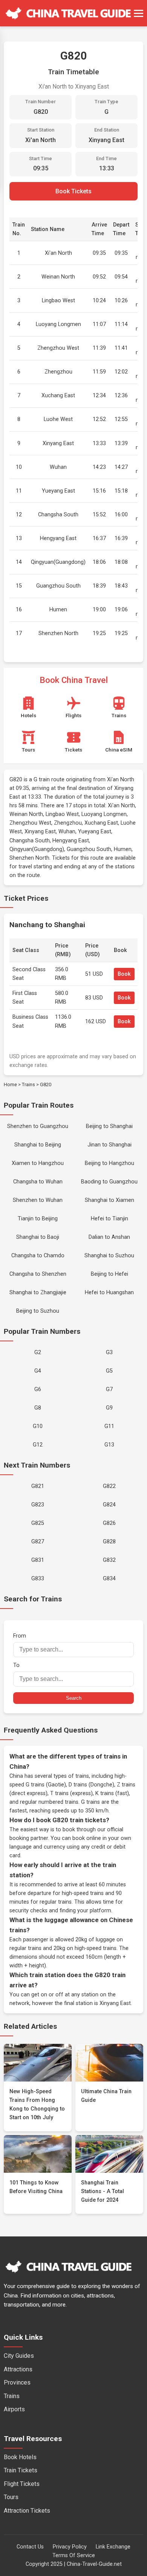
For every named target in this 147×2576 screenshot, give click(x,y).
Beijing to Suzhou (38, 1311)
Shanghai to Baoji (38, 1237)
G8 (38, 1408)
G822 (109, 1486)
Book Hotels (20, 2457)
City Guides (19, 2356)
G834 (109, 1579)
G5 (109, 1371)
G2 (38, 1352)
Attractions (18, 2369)
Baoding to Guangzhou (109, 1182)
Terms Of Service (74, 2555)
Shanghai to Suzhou (109, 1256)
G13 (109, 1445)
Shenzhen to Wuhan (38, 1200)
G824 (109, 1505)
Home (10, 1084)
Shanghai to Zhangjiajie (38, 1293)
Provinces (17, 2382)
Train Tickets (21, 2470)
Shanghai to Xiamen (109, 1200)
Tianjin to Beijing (38, 1219)
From (20, 1636)
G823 (38, 1505)
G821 (38, 1486)
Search (74, 1698)
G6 (38, 1389)
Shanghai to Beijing (38, 1145)
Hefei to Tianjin (109, 1219)
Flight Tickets (22, 2484)
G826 (109, 1523)
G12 (38, 1445)
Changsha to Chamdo (38, 1256)
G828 (109, 1542)
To (16, 1665)
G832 (109, 1560)
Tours (11, 2497)
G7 (109, 1389)
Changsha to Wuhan (38, 1182)
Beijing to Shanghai (109, 1126)
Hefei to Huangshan (109, 1293)
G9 (109, 1408)
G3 (109, 1352)
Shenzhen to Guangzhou (38, 1126)
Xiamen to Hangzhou (38, 1163)
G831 (38, 1560)
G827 (38, 1542)
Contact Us (30, 2547)
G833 (38, 1579)
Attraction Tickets (27, 2511)
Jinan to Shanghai (109, 1145)
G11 (109, 1426)
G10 (38, 1426)
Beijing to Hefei (109, 1274)
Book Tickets (73, 191)
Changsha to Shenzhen (38, 1274)
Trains (28, 1084)
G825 (38, 1523)
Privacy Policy (70, 2547)
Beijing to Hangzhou (109, 1163)
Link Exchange (113, 2547)
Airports (14, 2409)
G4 (38, 1371)
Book (124, 974)
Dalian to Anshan (109, 1237)
